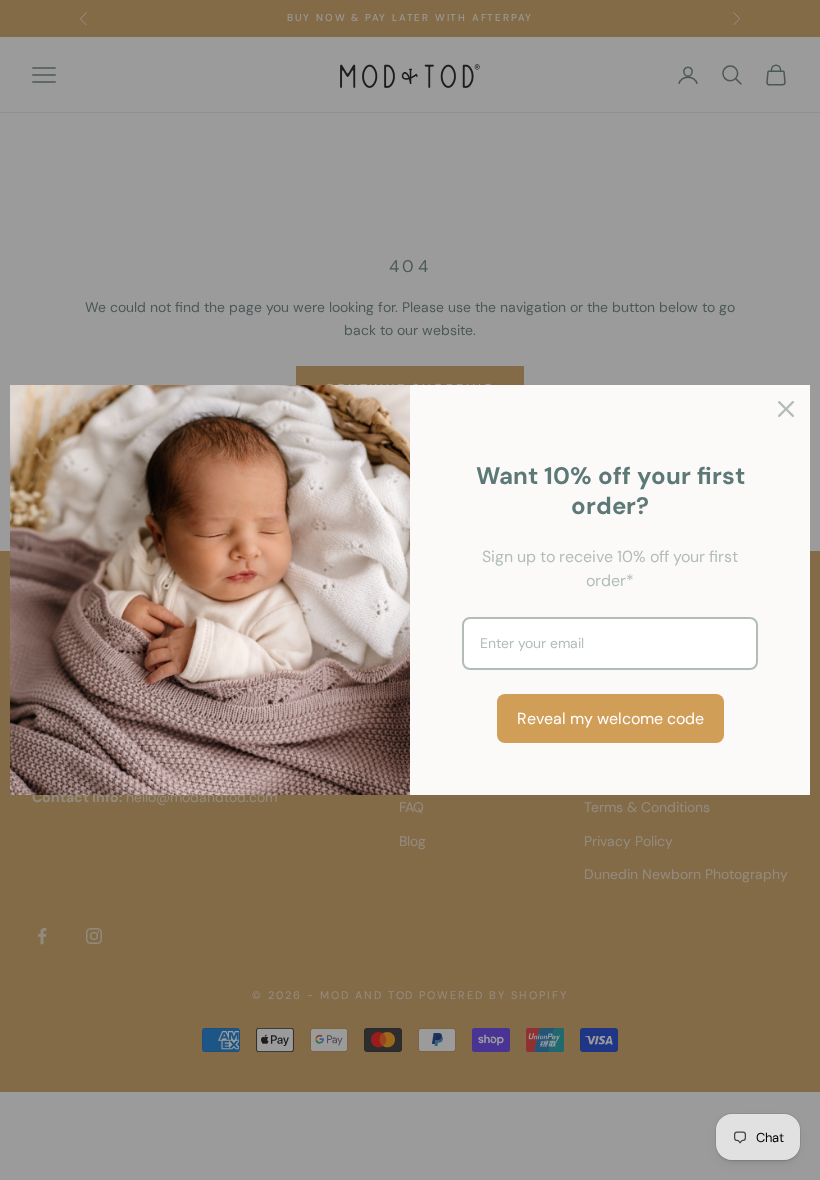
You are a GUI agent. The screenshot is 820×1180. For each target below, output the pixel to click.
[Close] (786, 409)
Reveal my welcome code (610, 718)
